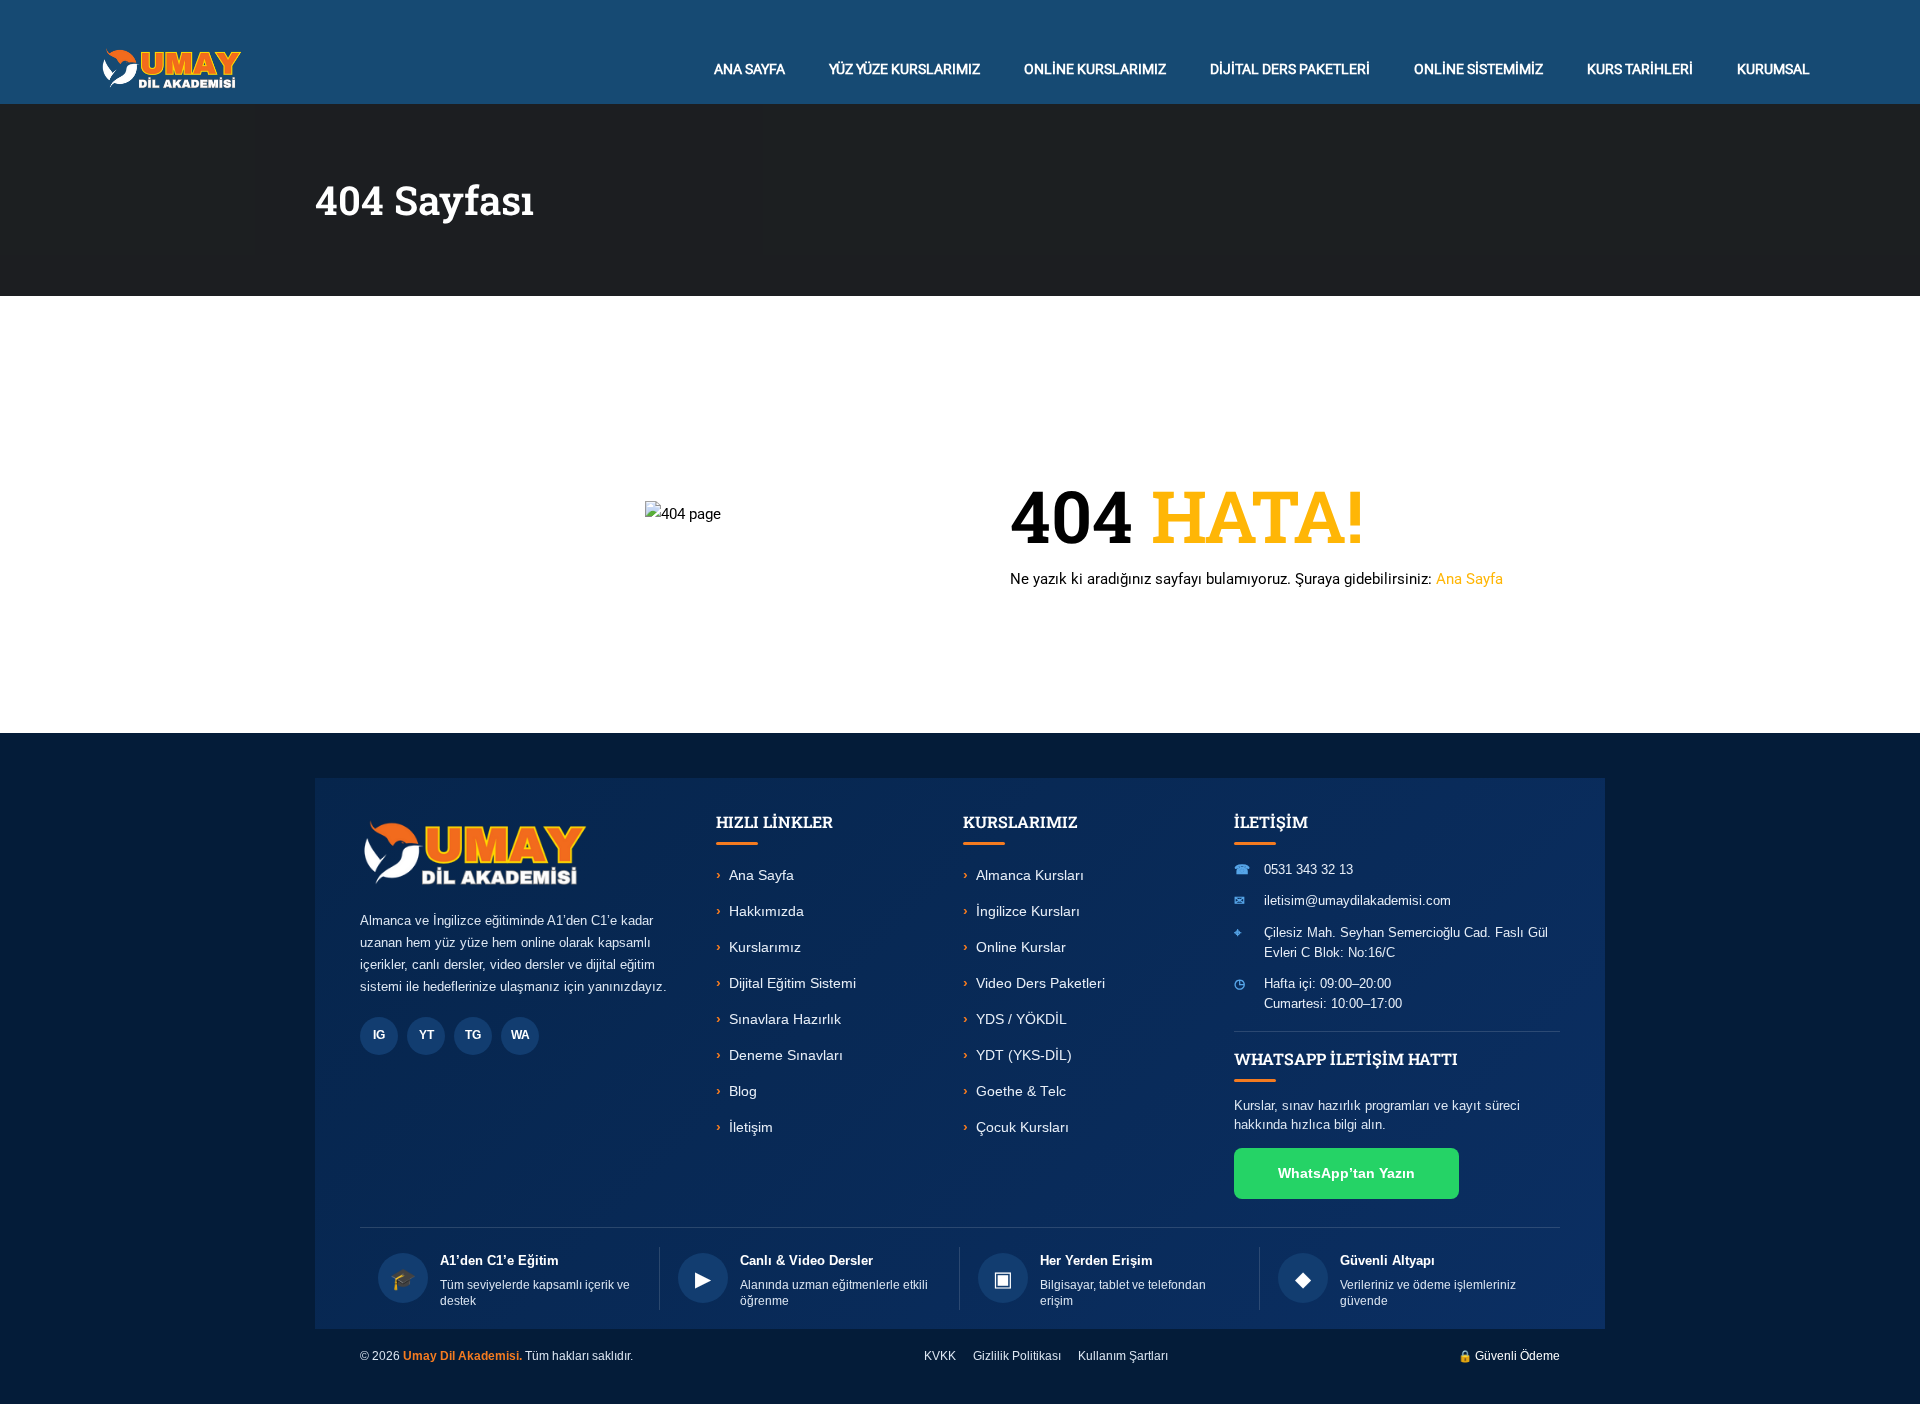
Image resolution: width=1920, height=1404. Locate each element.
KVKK (940, 1356)
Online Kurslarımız (1095, 69)
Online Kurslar (1021, 947)
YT (426, 1035)
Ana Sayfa (1469, 579)
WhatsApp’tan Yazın (1346, 1173)
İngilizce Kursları (1028, 911)
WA (520, 1035)
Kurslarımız (765, 947)
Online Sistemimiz (1478, 69)
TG (473, 1035)
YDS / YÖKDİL (1021, 1019)
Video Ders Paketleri (1040, 983)
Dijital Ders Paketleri (1290, 69)
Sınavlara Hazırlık (785, 1019)
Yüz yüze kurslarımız (904, 69)
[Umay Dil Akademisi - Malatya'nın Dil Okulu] (176, 68)
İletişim (751, 1127)
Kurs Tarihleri (1640, 69)
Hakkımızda (766, 911)
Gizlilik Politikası (1017, 1356)
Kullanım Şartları (1123, 1356)
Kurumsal (1773, 69)
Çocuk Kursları (1022, 1127)
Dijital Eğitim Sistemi (792, 983)
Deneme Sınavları (786, 1055)
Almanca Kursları (1030, 875)
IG (379, 1035)
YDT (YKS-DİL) (1024, 1055)
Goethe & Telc (1021, 1091)
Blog (743, 1091)
